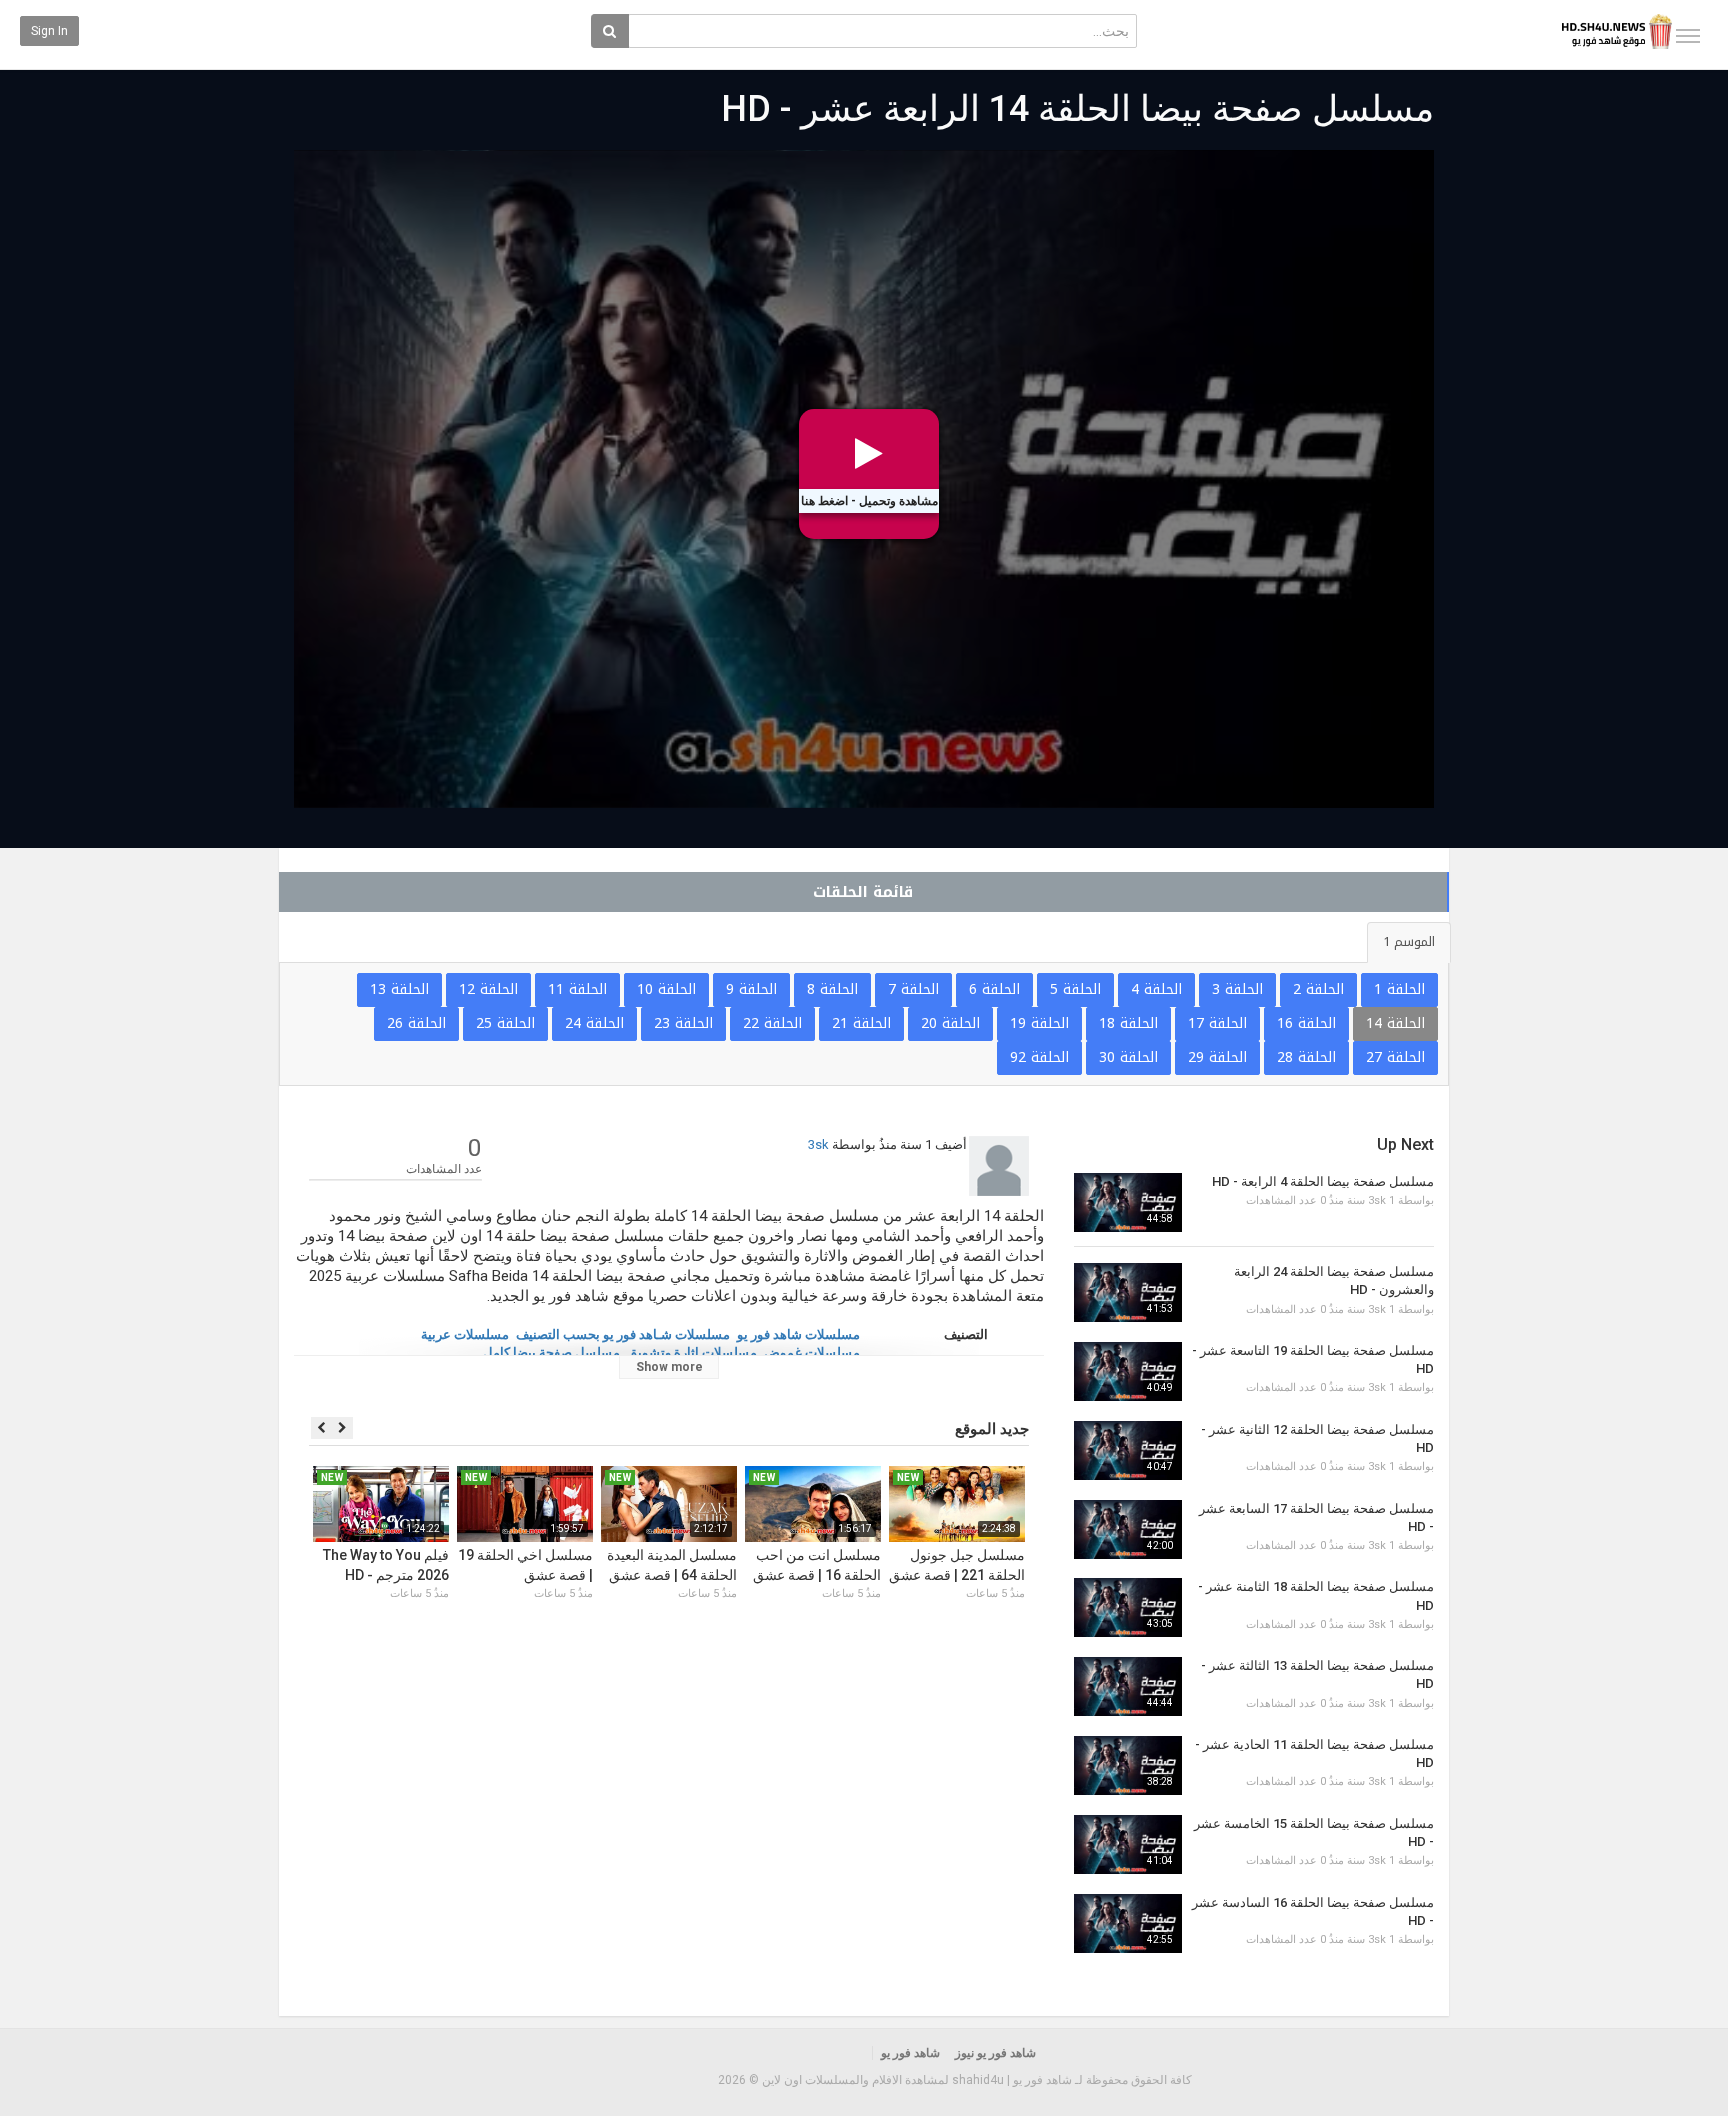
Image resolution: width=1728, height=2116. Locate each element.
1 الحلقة (1399, 989)
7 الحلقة (913, 989)
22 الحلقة (772, 1023)
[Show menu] (1688, 36)
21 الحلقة (861, 1023)
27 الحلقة (1395, 1057)
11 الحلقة (577, 989)
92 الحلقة (1039, 1057)
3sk (818, 1144)
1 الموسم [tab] (1409, 941)
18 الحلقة (1128, 1023)
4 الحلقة (1156, 989)
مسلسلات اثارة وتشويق (692, 1352)
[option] (957, 1557)
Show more (669, 1367)
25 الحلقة (505, 1023)
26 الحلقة (416, 1023)
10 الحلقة (666, 989)
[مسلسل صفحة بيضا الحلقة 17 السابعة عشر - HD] (1128, 1529)
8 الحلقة (832, 989)
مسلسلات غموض (812, 1352)
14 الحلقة (1395, 1023)
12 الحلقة (488, 989)
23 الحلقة (683, 1023)
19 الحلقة (1039, 1023)
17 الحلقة (1217, 1023)
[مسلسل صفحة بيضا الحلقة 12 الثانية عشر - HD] (1128, 1450)
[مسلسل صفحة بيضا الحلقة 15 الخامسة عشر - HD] (1128, 1844)
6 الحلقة (994, 989)
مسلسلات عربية (465, 1334)
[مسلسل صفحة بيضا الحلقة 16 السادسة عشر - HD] (1128, 1923)
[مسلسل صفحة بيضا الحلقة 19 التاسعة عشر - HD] (1128, 1371)
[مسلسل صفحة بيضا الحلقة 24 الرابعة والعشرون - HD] (1128, 1292)
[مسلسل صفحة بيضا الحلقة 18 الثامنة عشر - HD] (1128, 1607)
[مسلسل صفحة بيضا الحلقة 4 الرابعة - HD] (1128, 1202)
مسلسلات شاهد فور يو (798, 1334)
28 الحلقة (1306, 1057)
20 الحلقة (950, 1023)
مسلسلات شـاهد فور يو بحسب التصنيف (623, 1334)
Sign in (49, 31)
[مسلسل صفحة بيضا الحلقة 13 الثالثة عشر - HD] (1128, 1686)
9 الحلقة (751, 989)
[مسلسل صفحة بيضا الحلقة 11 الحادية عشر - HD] (1128, 1765)
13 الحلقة (399, 989)
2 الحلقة (1318, 989)
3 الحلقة (1237, 989)
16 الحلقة (1306, 1023)
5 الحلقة (1075, 989)
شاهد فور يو (910, 2053)
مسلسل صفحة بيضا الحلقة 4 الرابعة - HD (1323, 1181)
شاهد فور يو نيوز (995, 2053)
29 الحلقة (1217, 1057)
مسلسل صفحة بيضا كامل (551, 1352)
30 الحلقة (1128, 1057)
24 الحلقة (594, 1023)
